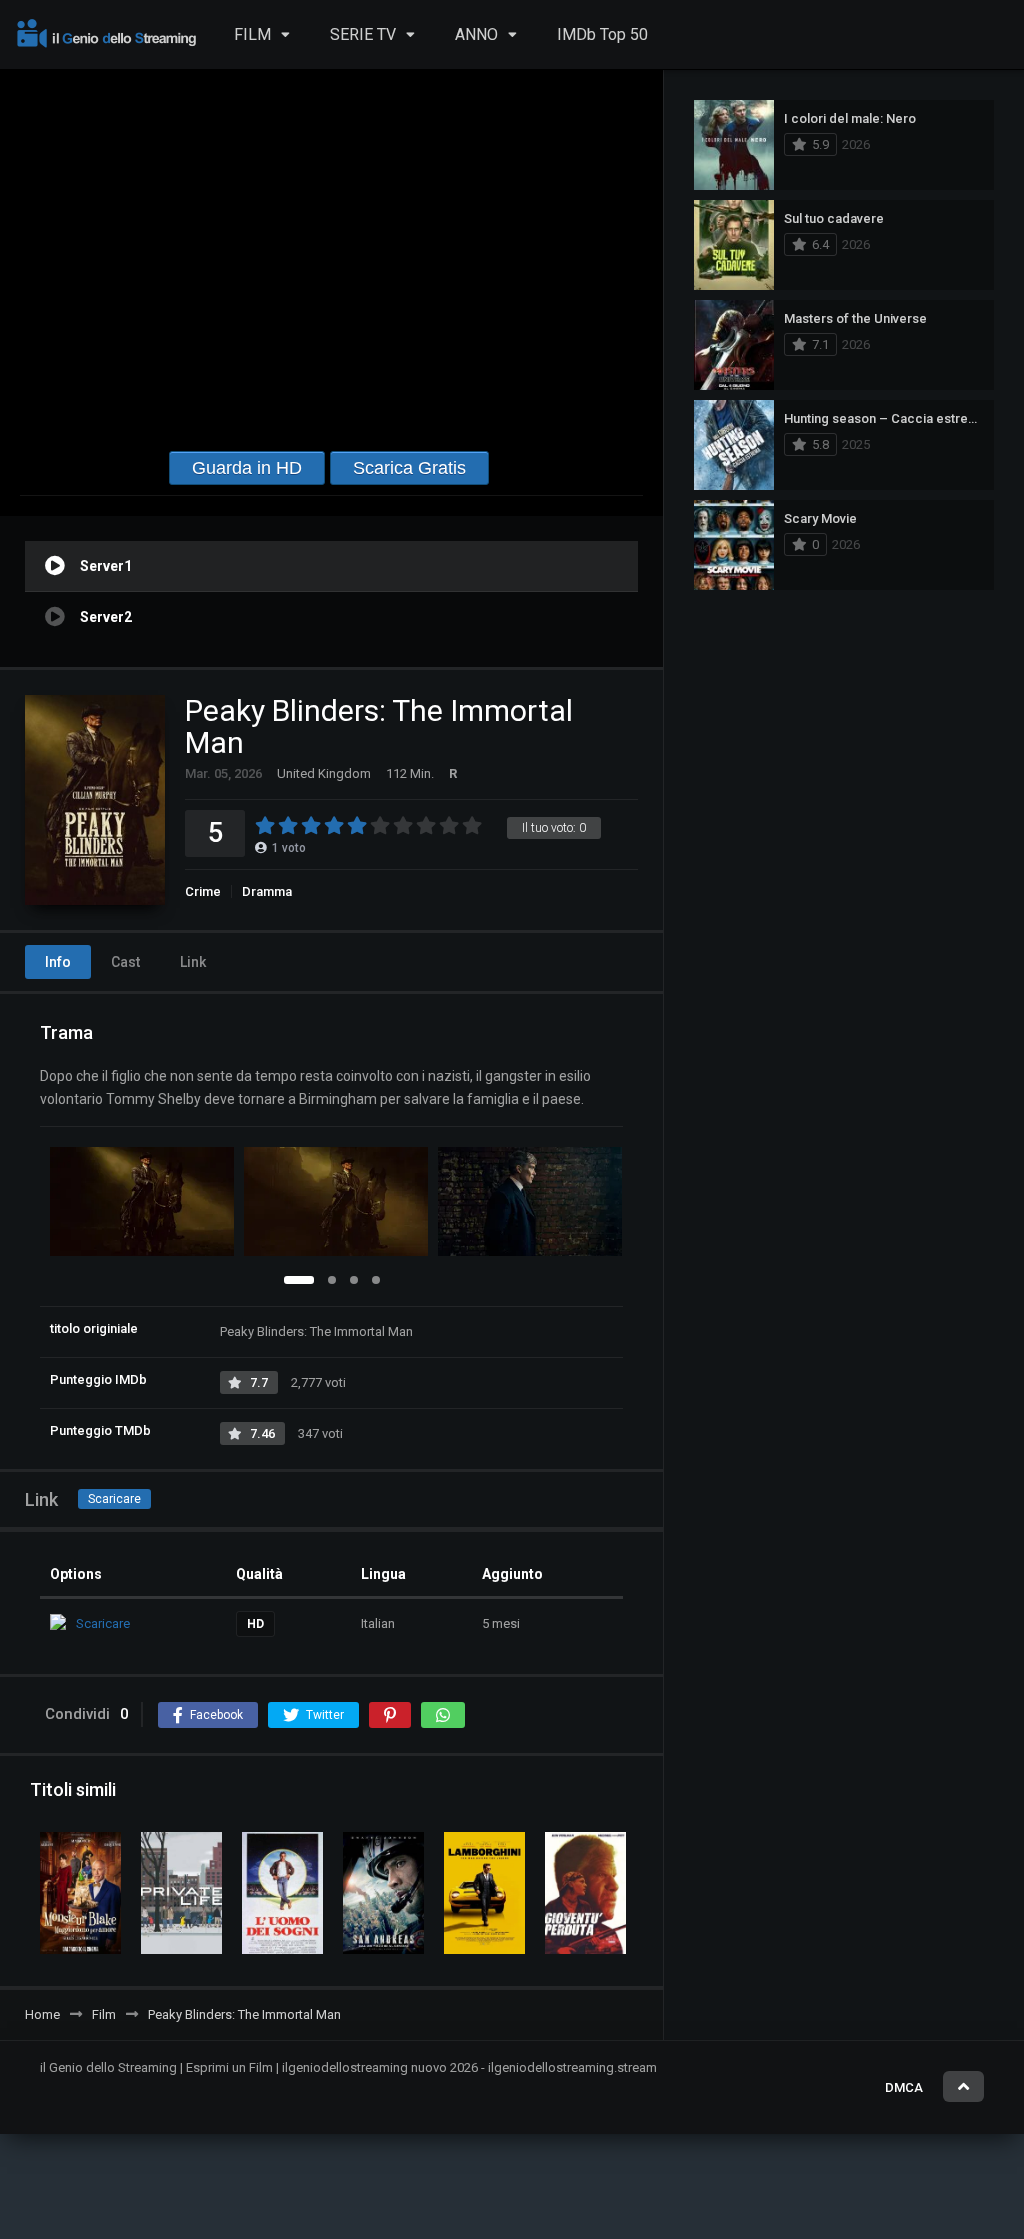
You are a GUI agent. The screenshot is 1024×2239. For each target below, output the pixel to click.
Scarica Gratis (409, 468)
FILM (252, 34)
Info (58, 962)
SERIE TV (363, 34)
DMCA (904, 2087)
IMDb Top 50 (602, 34)
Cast (125, 962)
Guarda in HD (247, 468)
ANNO (476, 34)
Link (193, 962)
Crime (203, 891)
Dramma (267, 891)
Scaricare (114, 1499)
